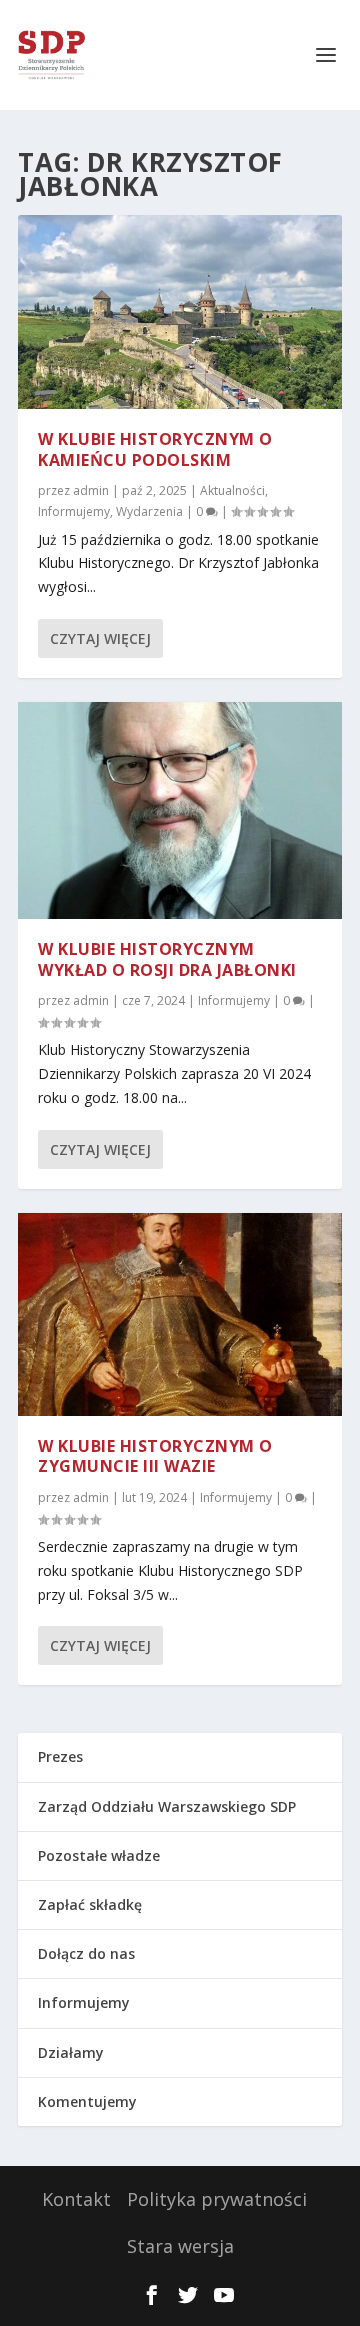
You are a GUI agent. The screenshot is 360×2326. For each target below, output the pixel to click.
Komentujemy (87, 2101)
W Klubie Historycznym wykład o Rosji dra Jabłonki (167, 959)
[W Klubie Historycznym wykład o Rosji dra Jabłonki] (180, 810)
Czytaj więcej (100, 638)
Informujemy (74, 511)
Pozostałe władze (99, 1855)
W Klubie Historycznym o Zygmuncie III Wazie (155, 1456)
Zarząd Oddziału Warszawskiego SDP (167, 1806)
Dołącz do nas (86, 1953)
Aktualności (232, 490)
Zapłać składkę (90, 1904)
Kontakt (76, 2199)
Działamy (71, 2052)
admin (91, 490)
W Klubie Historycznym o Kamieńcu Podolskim (155, 449)
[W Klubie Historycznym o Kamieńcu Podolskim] (180, 312)
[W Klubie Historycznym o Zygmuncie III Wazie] (180, 1314)
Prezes (60, 1756)
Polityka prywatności (217, 2199)
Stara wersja (180, 2246)
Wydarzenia (149, 511)
